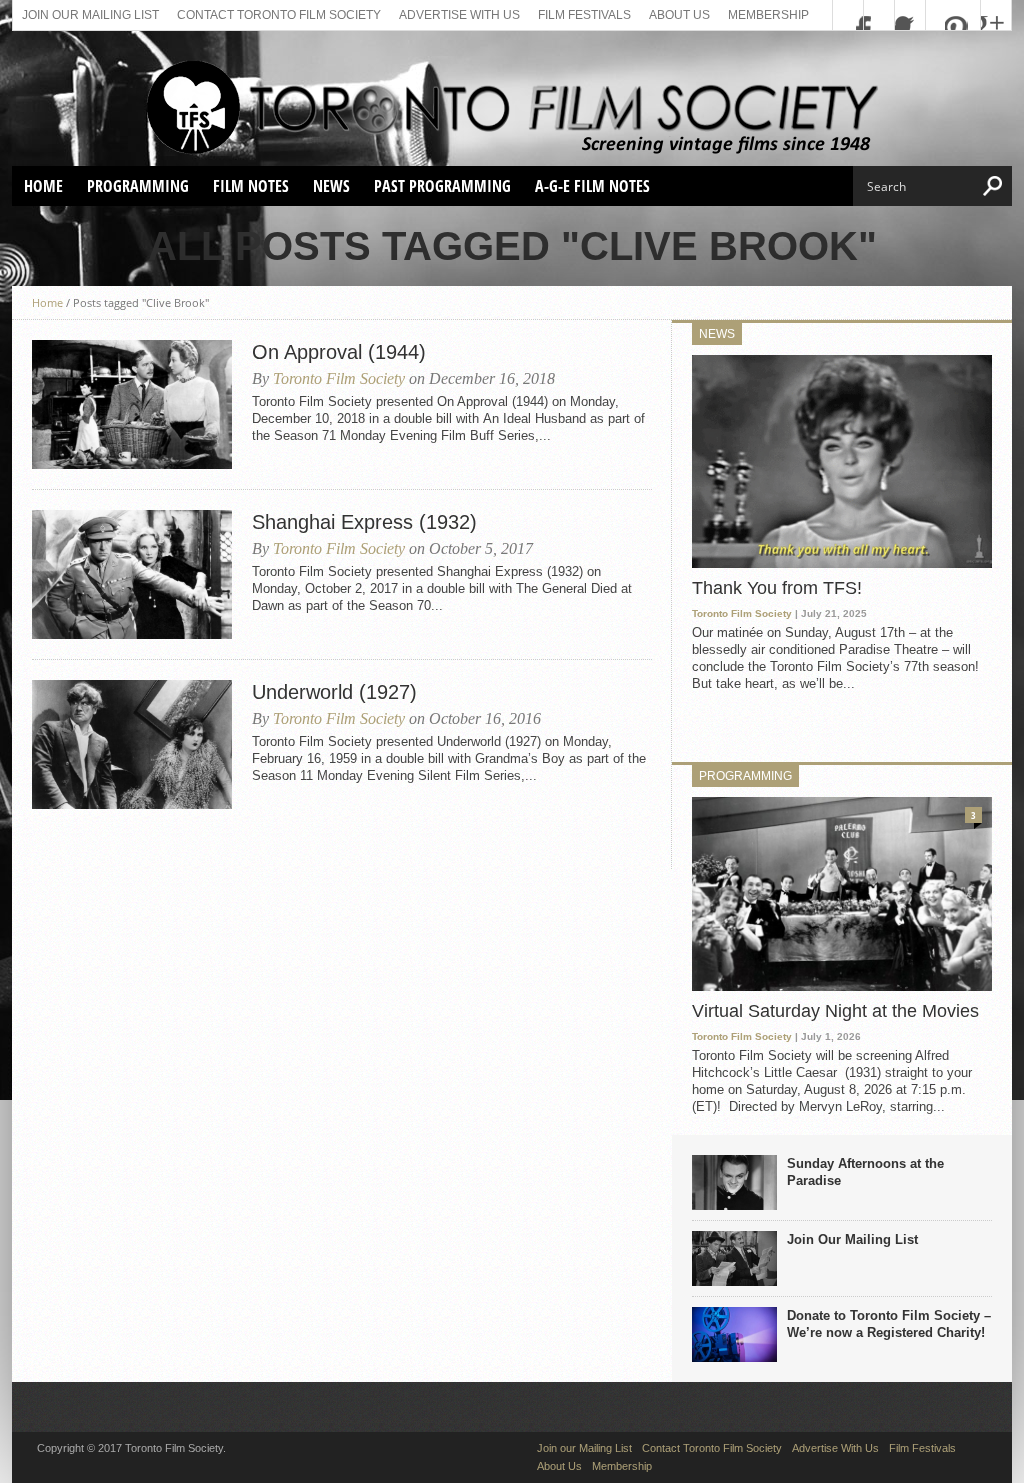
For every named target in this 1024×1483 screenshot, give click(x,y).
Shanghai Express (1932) (364, 522)
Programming (138, 186)
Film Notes (251, 186)
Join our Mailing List (90, 15)
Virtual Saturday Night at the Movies (835, 1011)
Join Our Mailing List (852, 1239)
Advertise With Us (459, 15)
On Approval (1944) (339, 352)
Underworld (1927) (334, 692)
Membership (768, 15)
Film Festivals (584, 15)
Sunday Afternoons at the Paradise (865, 1172)
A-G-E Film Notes (592, 186)
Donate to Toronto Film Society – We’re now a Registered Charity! (889, 1324)
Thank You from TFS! (777, 588)
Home (43, 186)
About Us (679, 15)
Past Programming (442, 186)
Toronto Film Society (339, 378)
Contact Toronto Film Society (279, 15)
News (331, 186)
